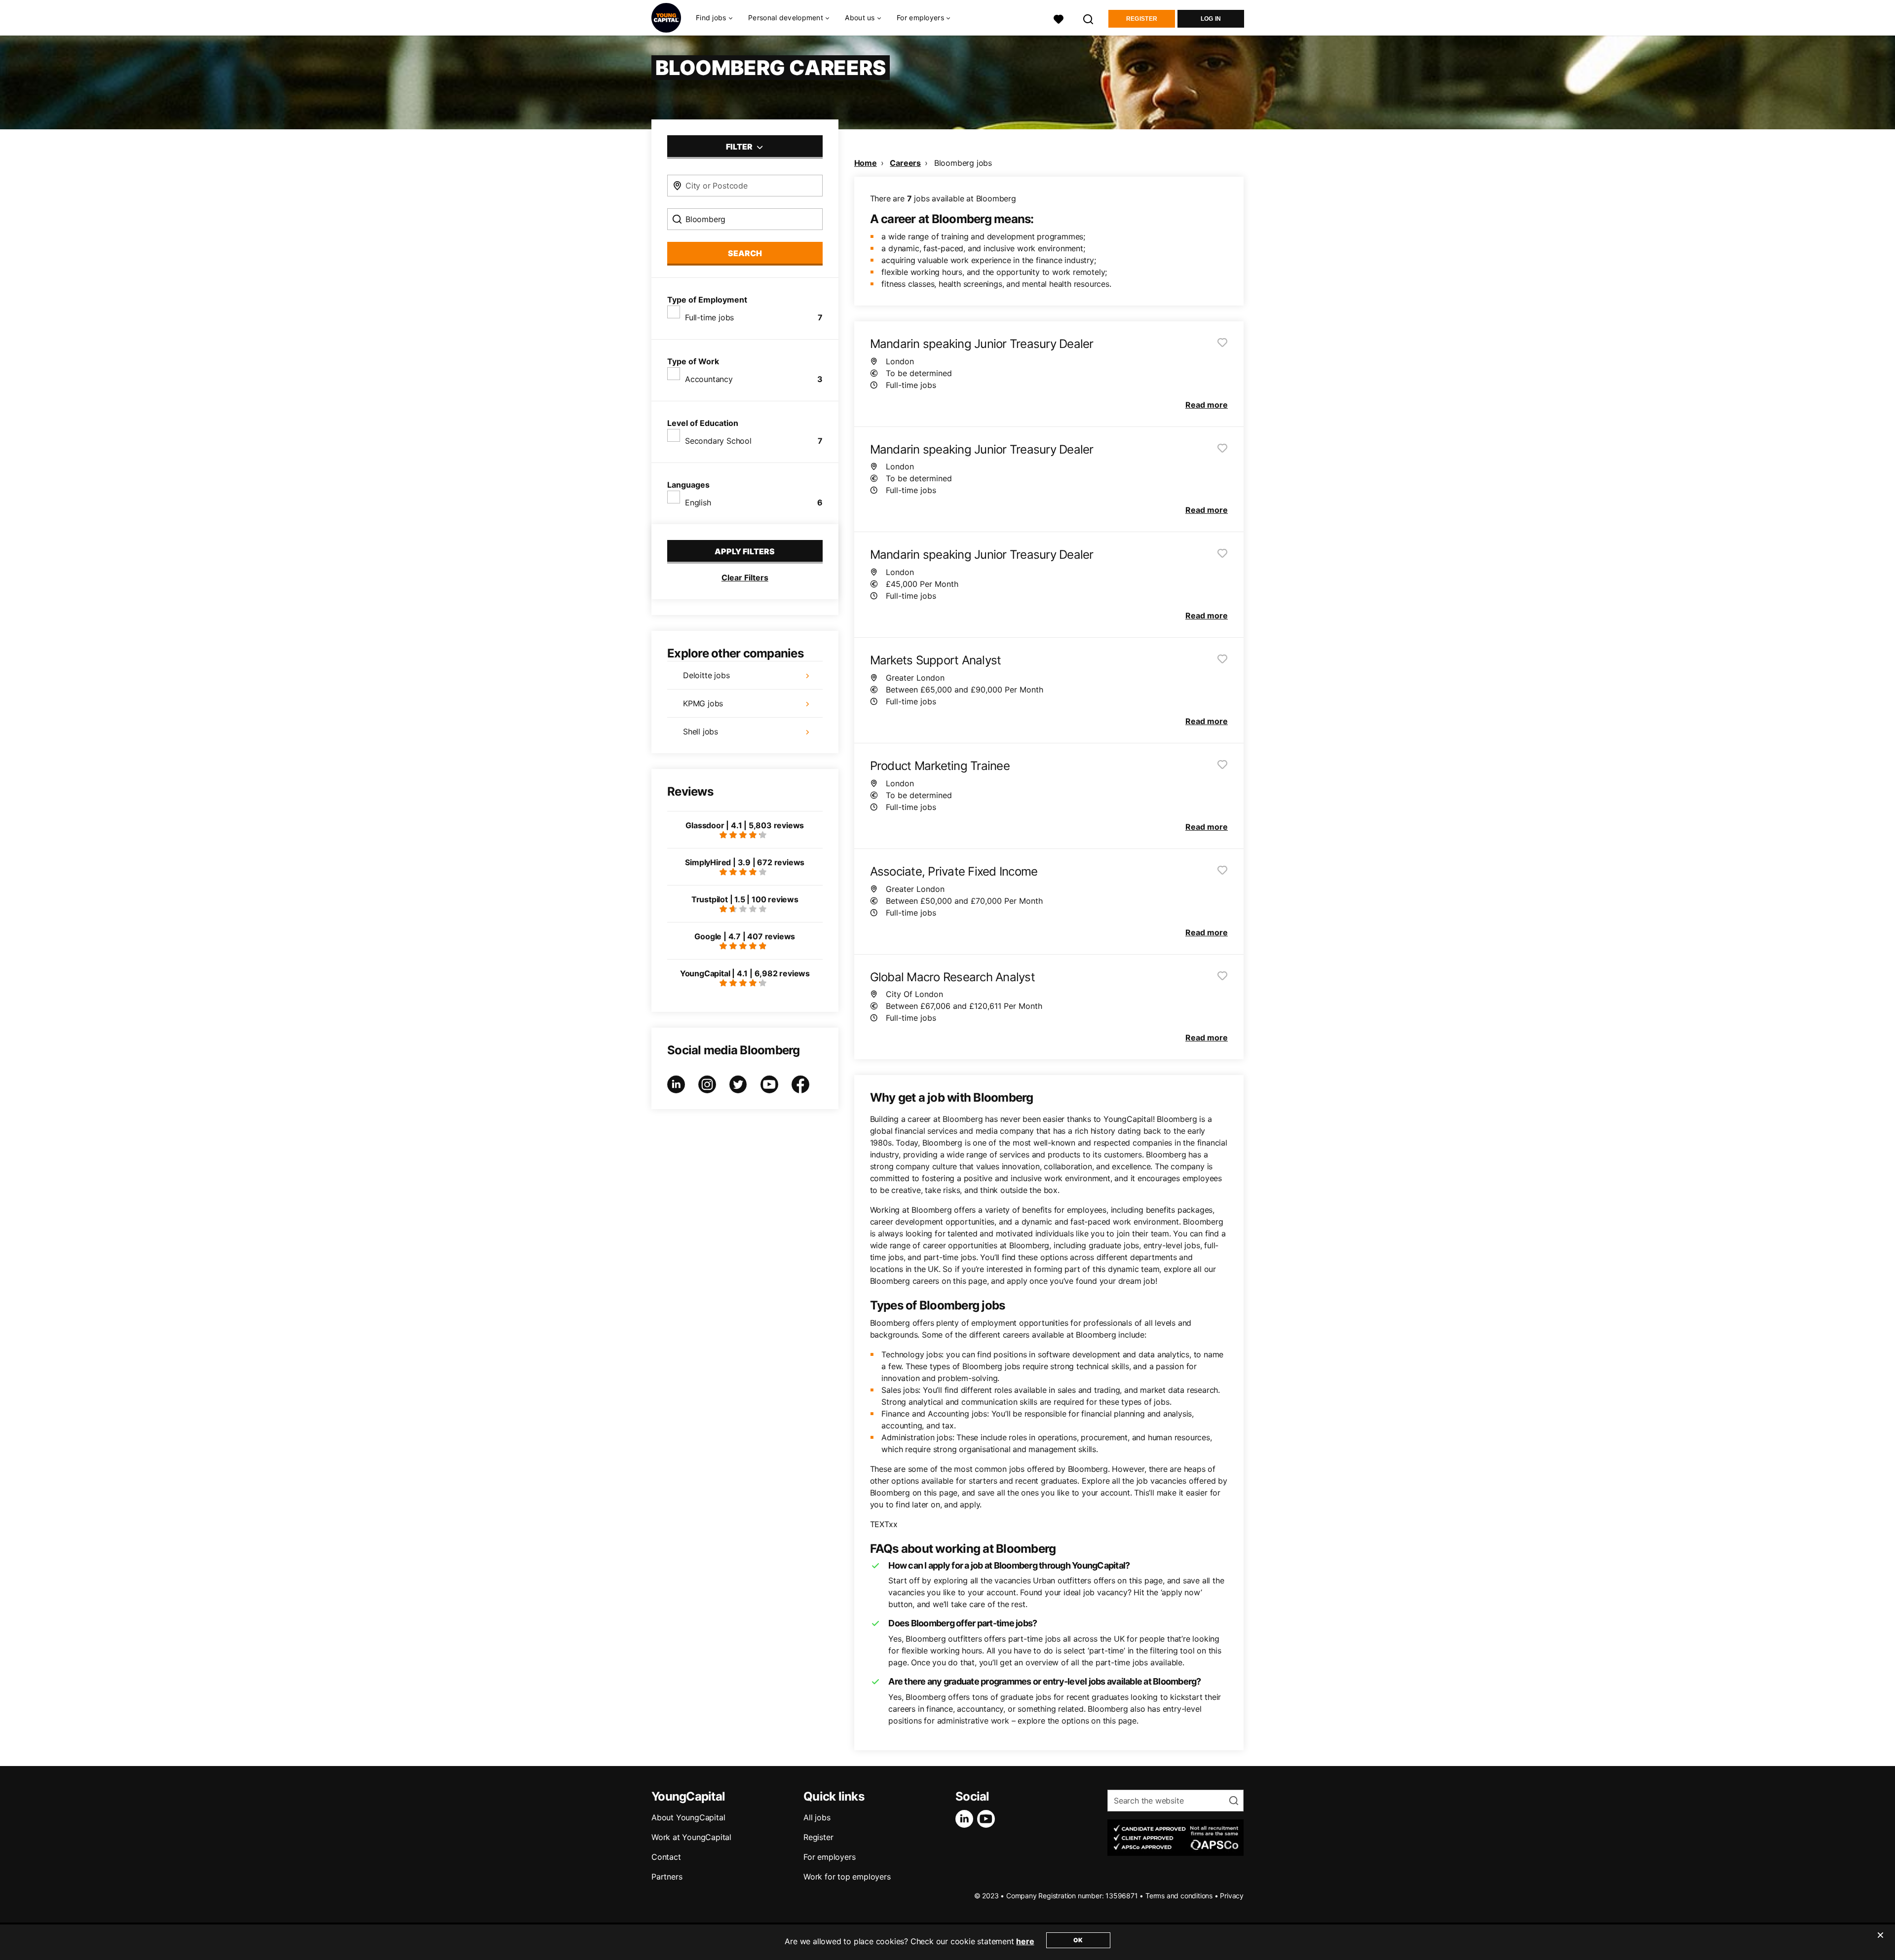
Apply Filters (745, 551)
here (1025, 1941)
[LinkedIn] (966, 1819)
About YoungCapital (688, 1817)
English (698, 502)
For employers (829, 1857)
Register (1142, 19)
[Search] (1089, 18)
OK (1078, 1940)
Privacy (1232, 1896)
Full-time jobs (709, 317)
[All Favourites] (1059, 18)
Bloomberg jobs (963, 163)
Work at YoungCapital (691, 1837)
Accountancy (709, 379)
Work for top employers (847, 1877)
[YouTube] (988, 1819)
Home (866, 163)
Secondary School (718, 441)
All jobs (817, 1817)
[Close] (1880, 1941)
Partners (667, 1877)
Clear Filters (745, 577)
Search (745, 253)
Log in (1211, 19)
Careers (905, 163)
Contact (666, 1857)
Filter (740, 147)
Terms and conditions (1179, 1896)
